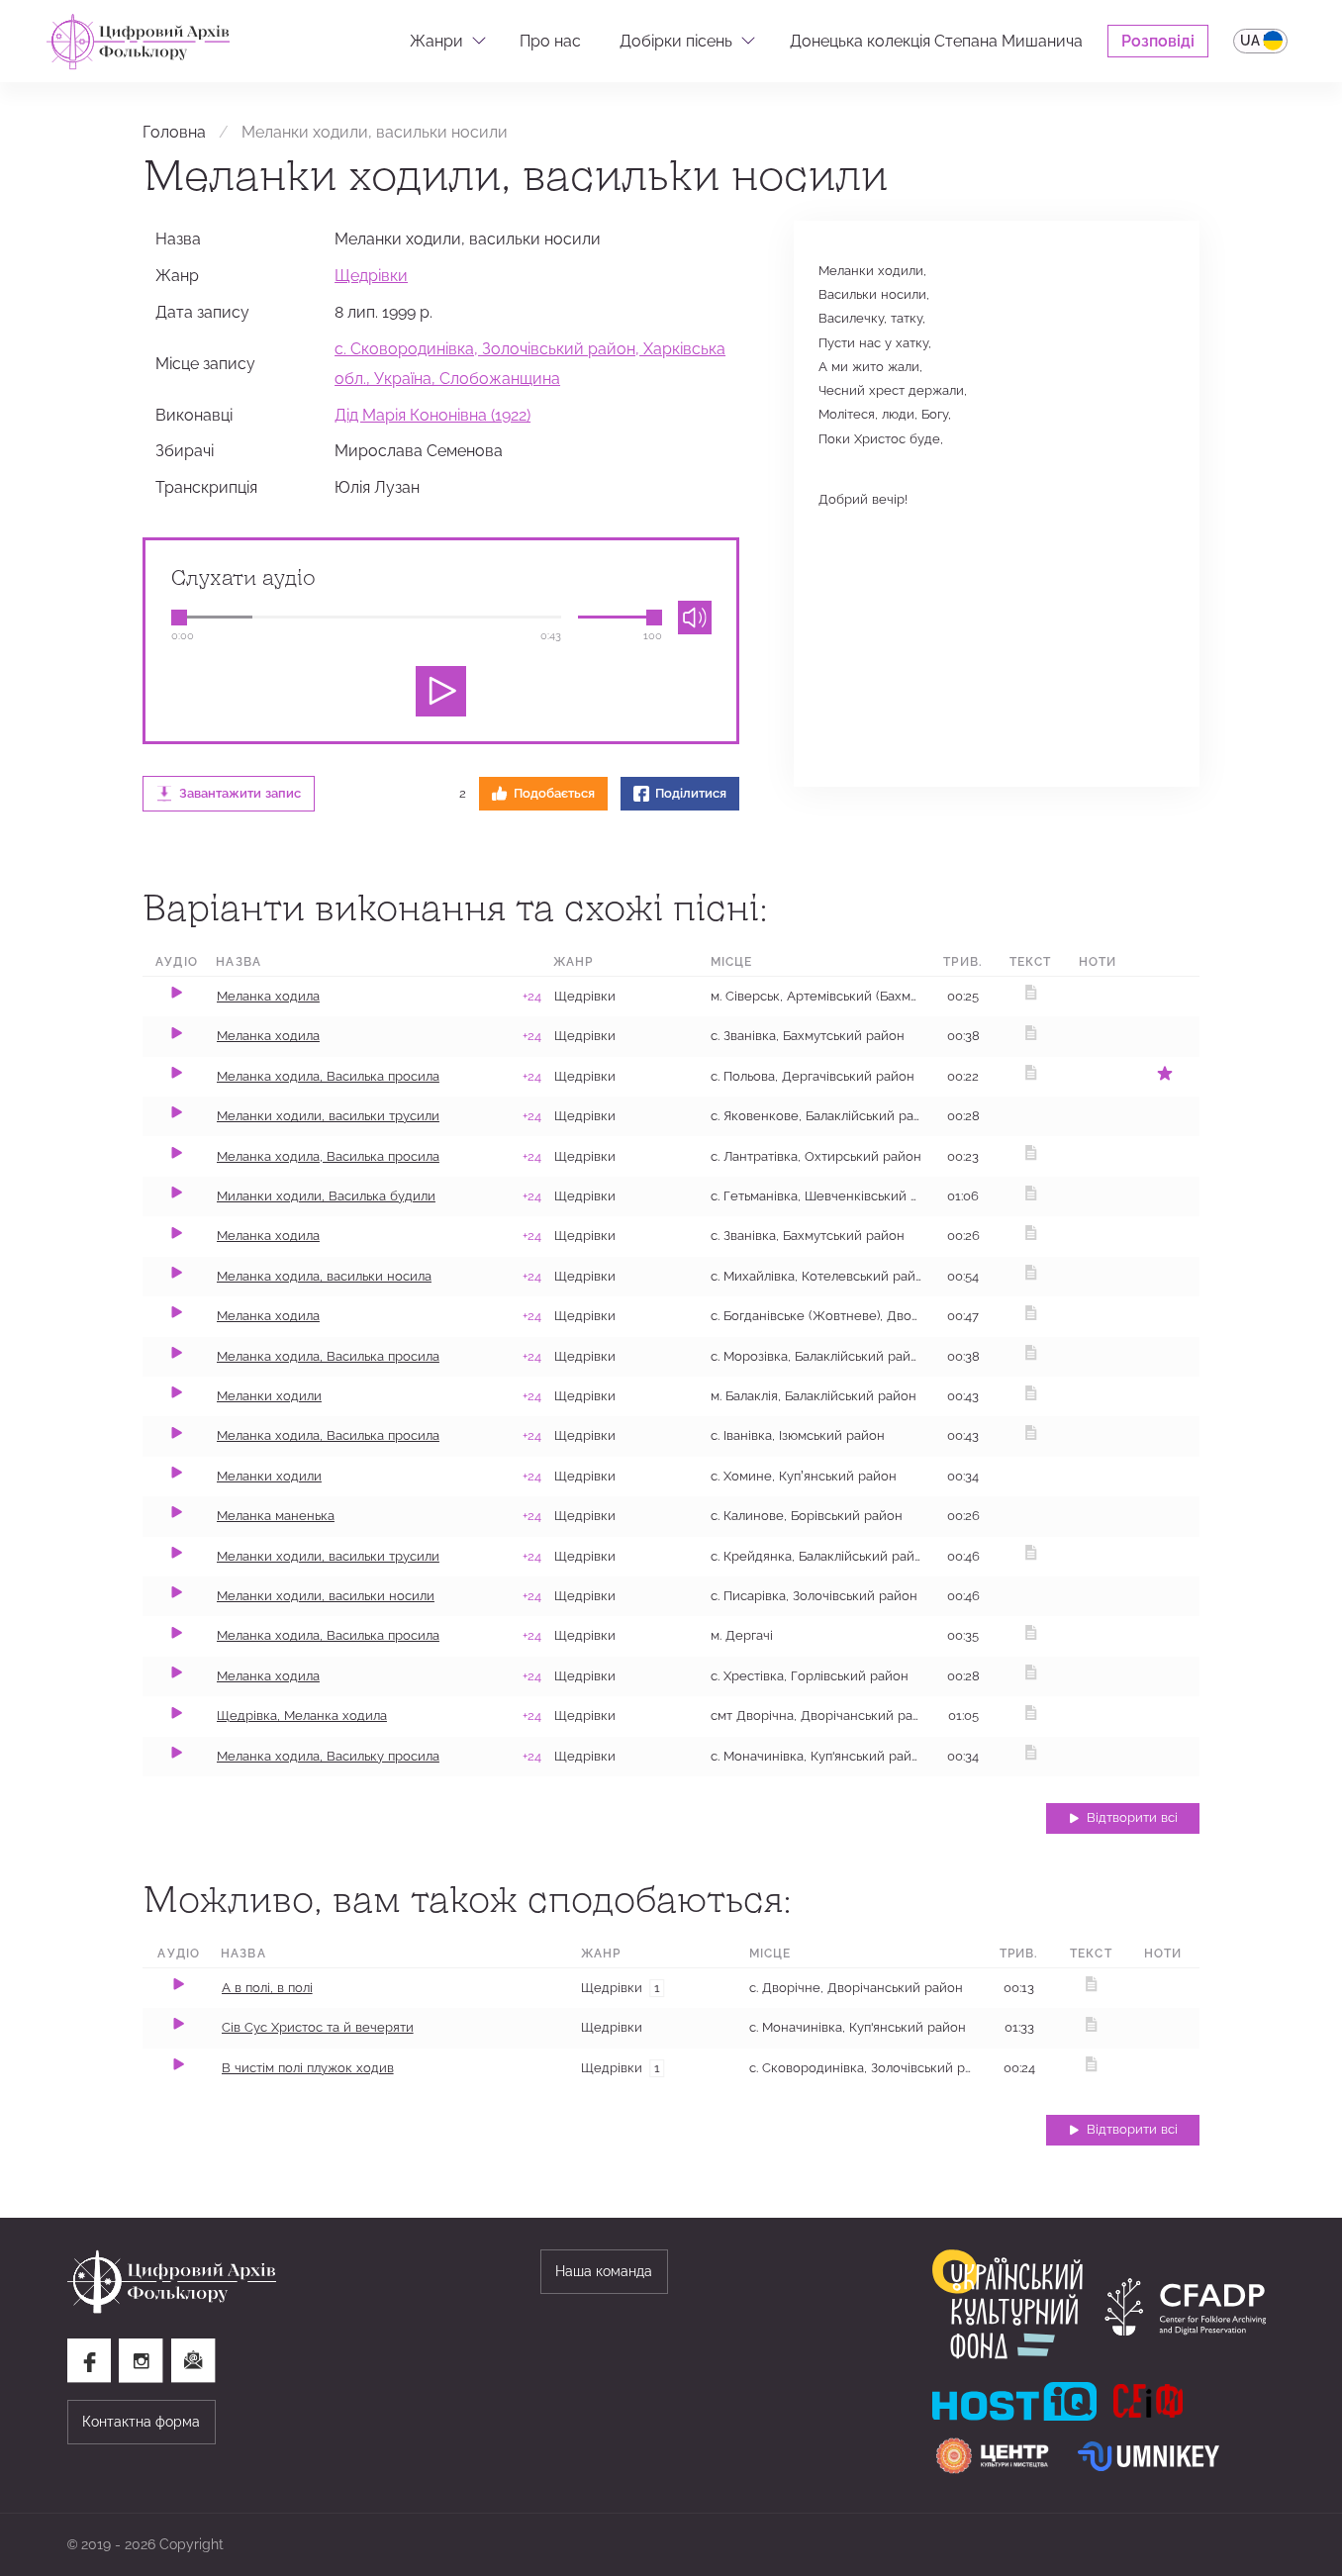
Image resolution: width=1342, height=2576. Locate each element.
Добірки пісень (676, 41)
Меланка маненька (276, 1516)
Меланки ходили (269, 1396)
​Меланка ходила (268, 1676)
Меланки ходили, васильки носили (326, 1596)
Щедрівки (371, 275)
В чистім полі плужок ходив (308, 2068)
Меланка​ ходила (268, 1236)
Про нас (550, 41)
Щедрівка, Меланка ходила (302, 1716)
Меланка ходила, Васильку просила (328, 1756)
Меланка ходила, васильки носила (324, 1276)
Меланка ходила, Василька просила (328, 1076)
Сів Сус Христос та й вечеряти (318, 2027)
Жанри (436, 41)
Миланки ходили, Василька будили (326, 1196)
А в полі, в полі (267, 1988)
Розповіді (1158, 41)
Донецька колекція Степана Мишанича (936, 41)
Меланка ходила (268, 996)
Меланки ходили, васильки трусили (328, 1116)
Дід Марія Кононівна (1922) (432, 415)
